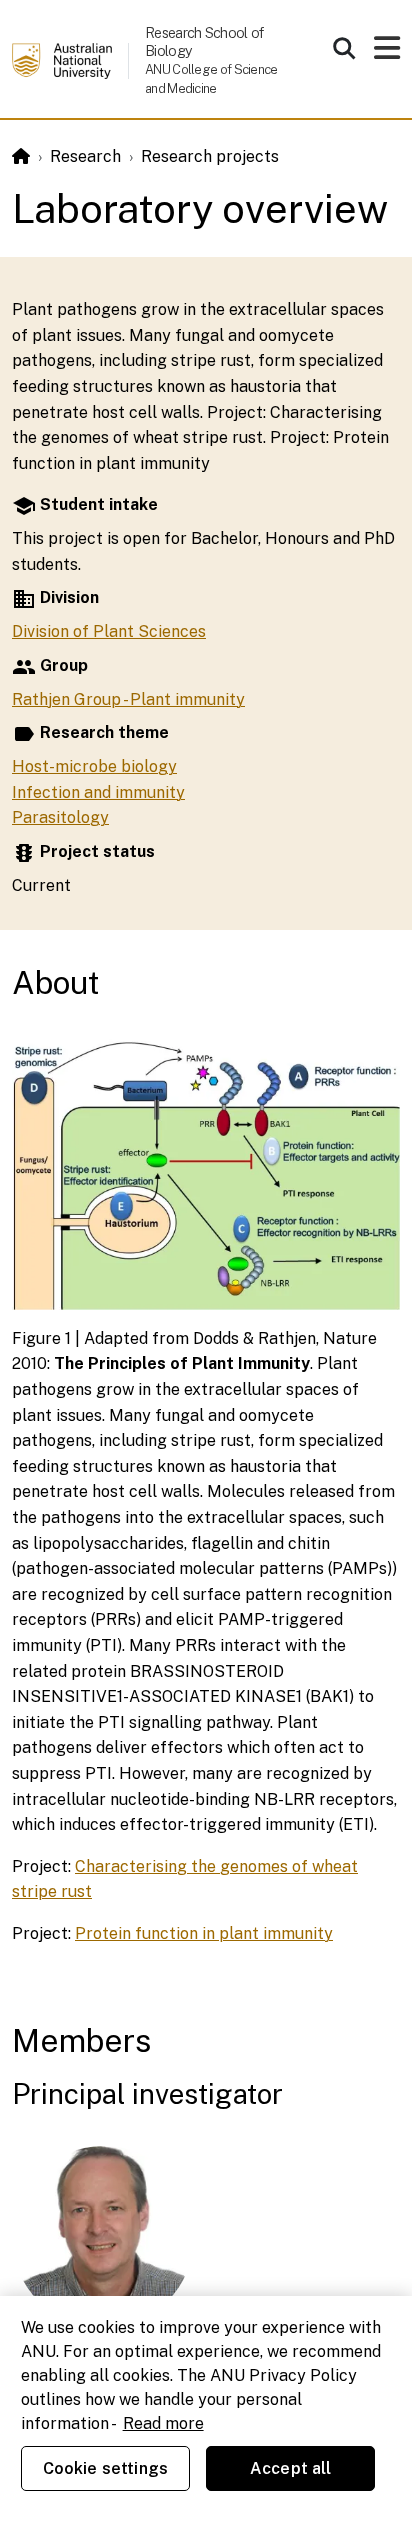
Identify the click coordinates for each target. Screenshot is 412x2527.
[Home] (21, 156)
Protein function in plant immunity (204, 1933)
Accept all (291, 2468)
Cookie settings (105, 2468)
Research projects (210, 156)
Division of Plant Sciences (109, 631)
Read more (163, 2423)
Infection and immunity (98, 792)
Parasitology (60, 817)
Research (85, 156)
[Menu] (387, 53)
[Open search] (344, 48)
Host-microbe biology (94, 766)
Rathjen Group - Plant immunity (128, 699)
